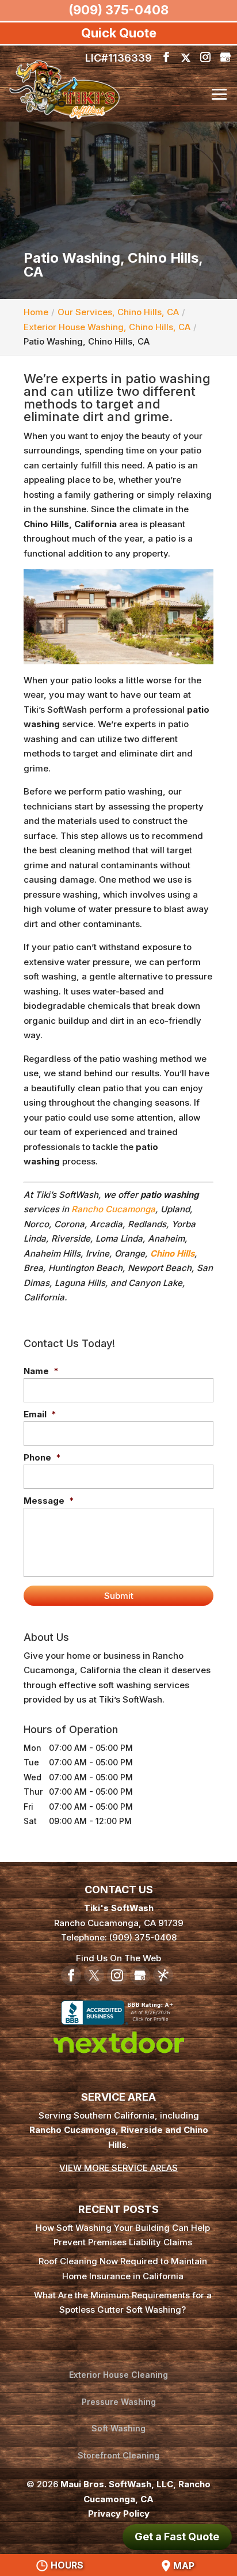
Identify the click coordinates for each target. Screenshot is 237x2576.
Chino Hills (172, 1253)
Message (49, 1501)
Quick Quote (119, 33)
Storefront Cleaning (118, 2455)
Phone (42, 1457)
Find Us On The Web (118, 1958)
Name (41, 1371)
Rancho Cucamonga (113, 1209)
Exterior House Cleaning (118, 2375)
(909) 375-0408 (118, 10)
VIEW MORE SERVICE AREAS (118, 2168)
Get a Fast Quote (177, 2537)
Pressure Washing (119, 2402)
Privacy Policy (119, 2513)
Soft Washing (118, 2428)
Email (40, 1414)
